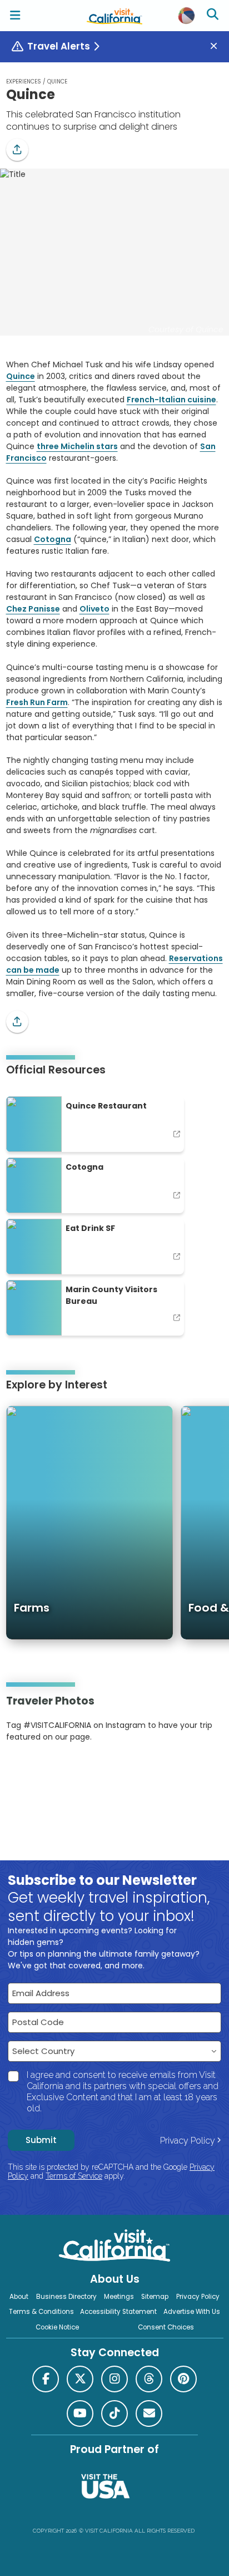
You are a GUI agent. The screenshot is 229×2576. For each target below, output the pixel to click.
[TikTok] (114, 2414)
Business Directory (66, 2297)
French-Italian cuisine (171, 400)
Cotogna (53, 539)
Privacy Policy (188, 2141)
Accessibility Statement (118, 2312)
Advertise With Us (192, 2312)
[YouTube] (52, 1771)
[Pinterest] (37, 1771)
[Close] (218, 46)
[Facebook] (46, 2379)
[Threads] (149, 2379)
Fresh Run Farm (37, 702)
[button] (17, 150)
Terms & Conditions (41, 2312)
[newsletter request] (149, 2414)
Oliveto (94, 609)
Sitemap (155, 2297)
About (19, 2297)
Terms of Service (74, 2176)
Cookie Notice (57, 2327)
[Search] (214, 16)
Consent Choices (166, 2327)
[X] (80, 2379)
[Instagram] (22, 1771)
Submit (41, 2140)
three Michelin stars (77, 446)
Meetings (119, 2297)
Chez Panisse (33, 609)
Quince (21, 376)
